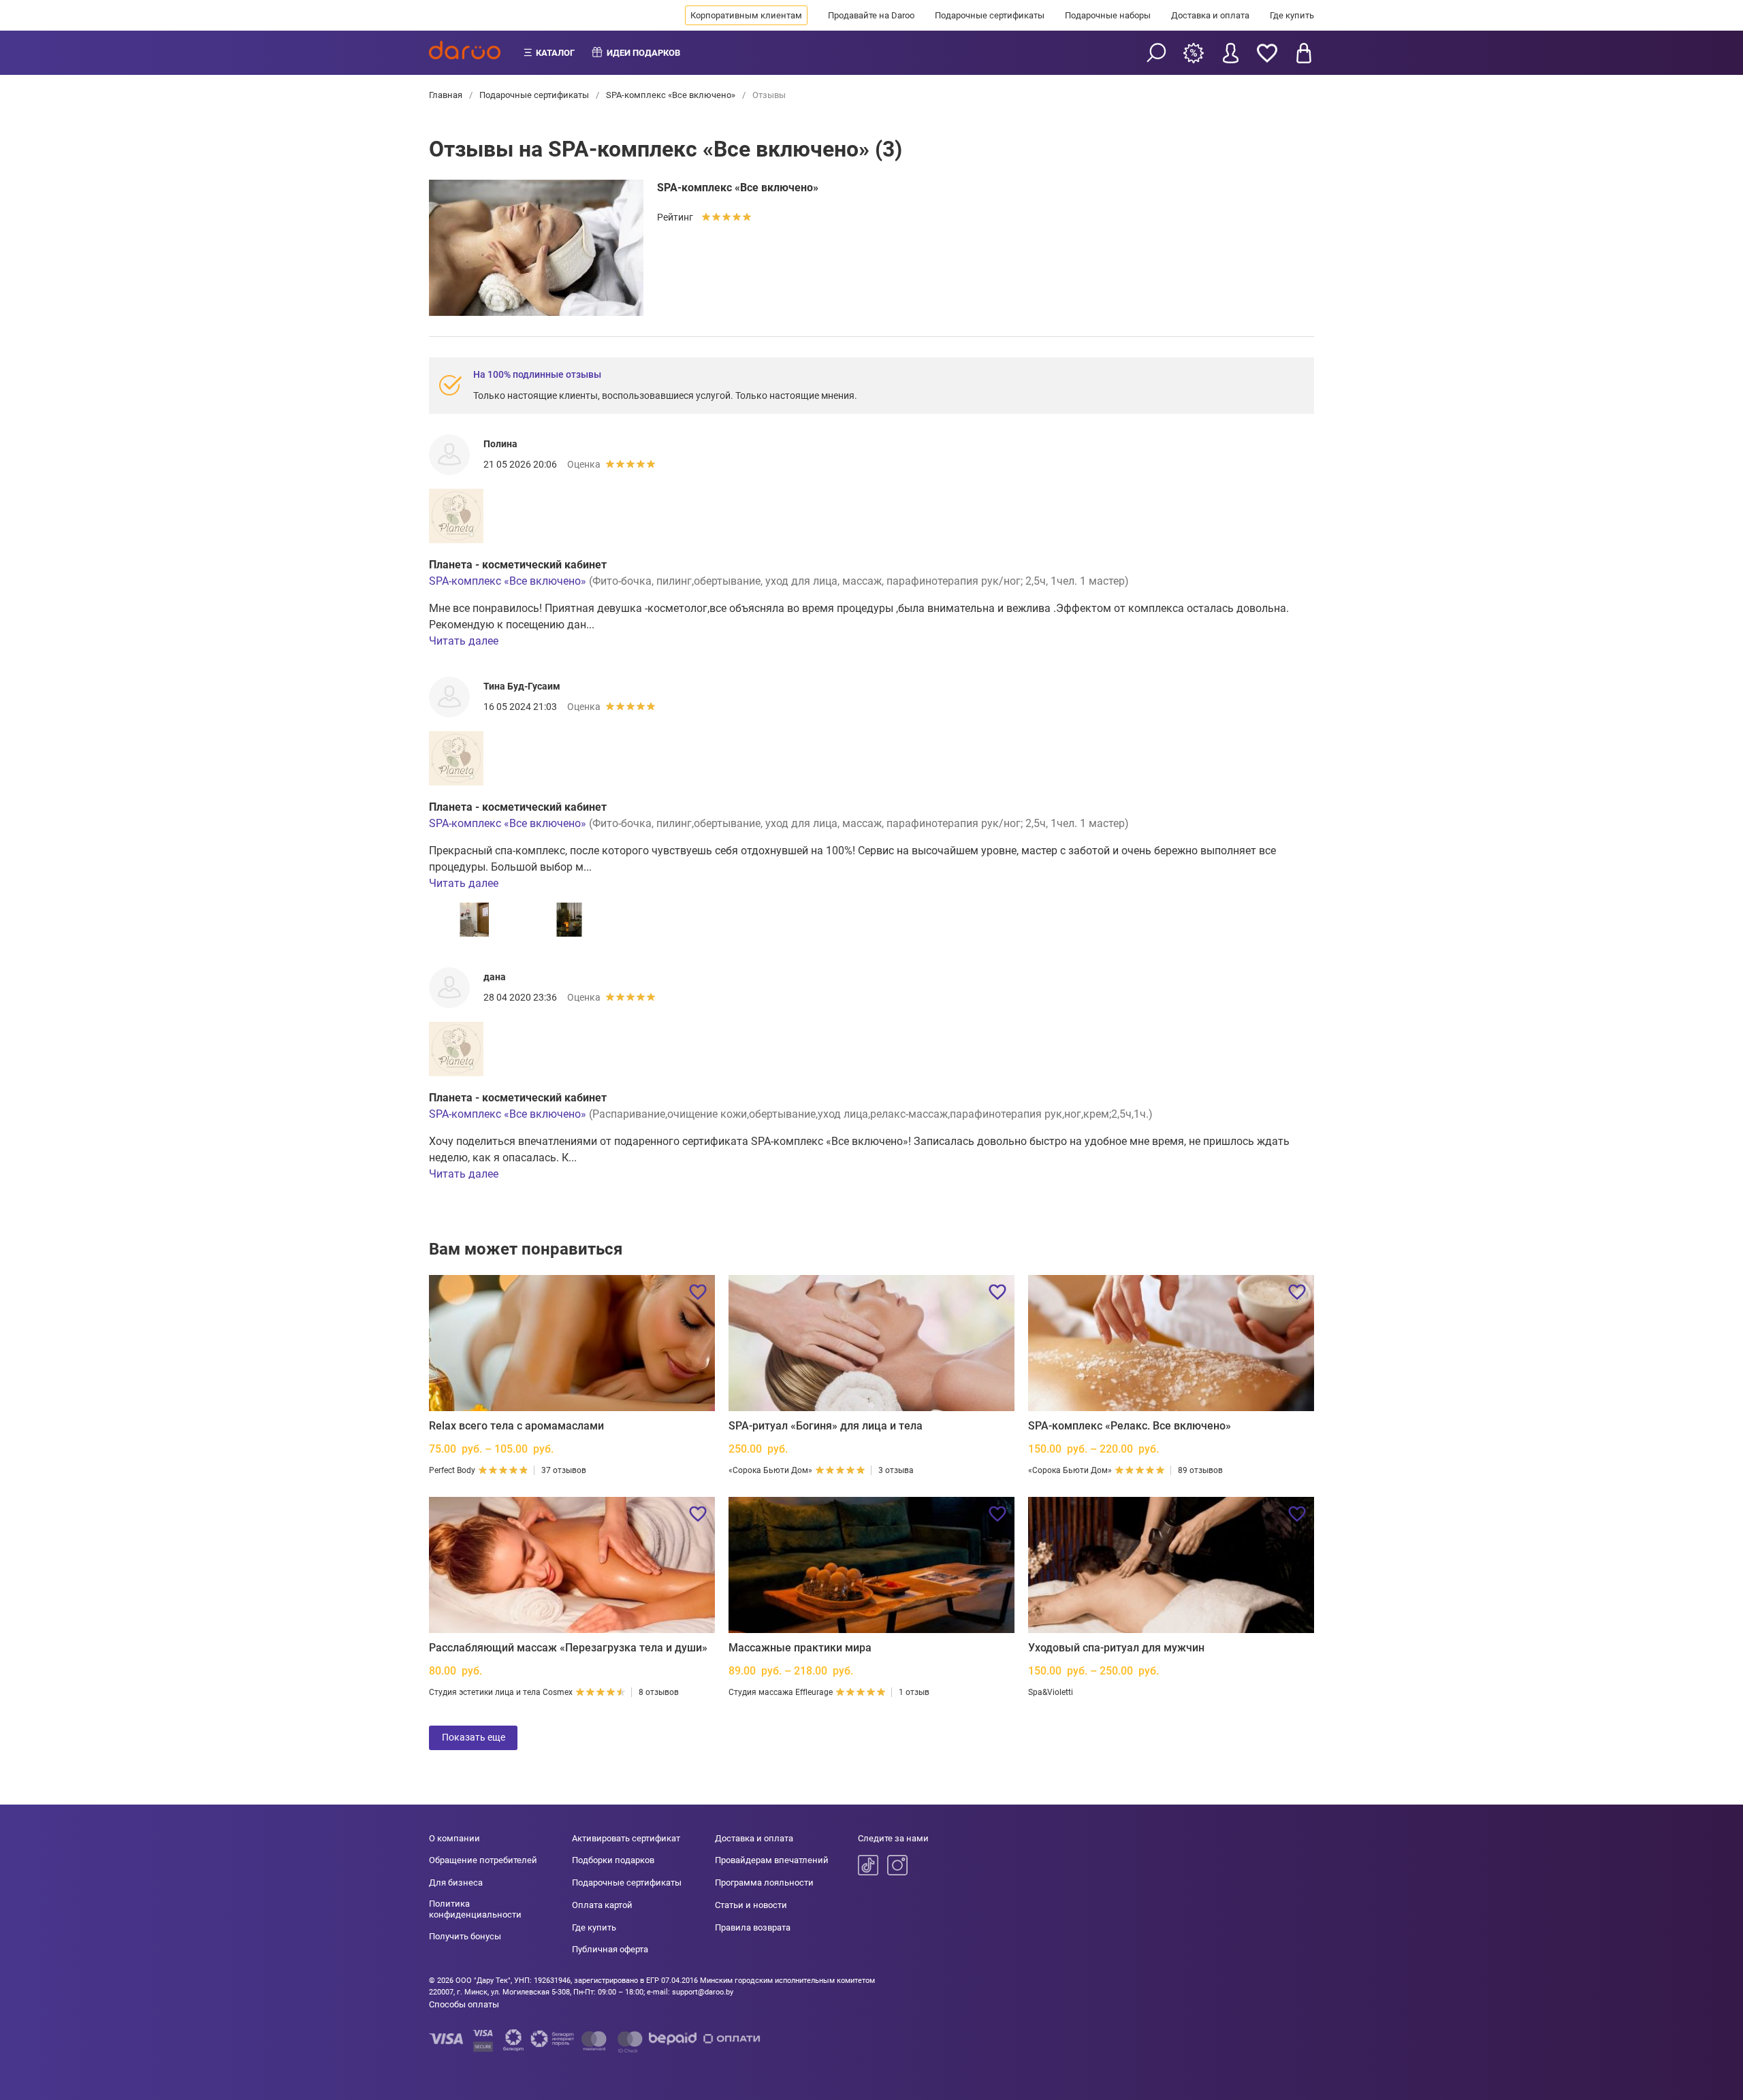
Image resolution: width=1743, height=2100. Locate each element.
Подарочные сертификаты (990, 15)
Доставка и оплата (1210, 15)
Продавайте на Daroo (871, 15)
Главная (447, 95)
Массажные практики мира (800, 1648)
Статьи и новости (751, 1905)
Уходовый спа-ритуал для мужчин (1116, 1648)
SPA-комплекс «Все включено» (671, 95)
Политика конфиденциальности (475, 1909)
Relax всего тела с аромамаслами (516, 1426)
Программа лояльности (764, 1883)
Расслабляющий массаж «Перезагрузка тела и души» (568, 1648)
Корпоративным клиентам (746, 15)
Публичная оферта (610, 1949)
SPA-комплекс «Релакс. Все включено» (1130, 1426)
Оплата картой (602, 1905)
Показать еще (474, 1737)
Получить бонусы (465, 1936)
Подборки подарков (613, 1860)
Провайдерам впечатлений (772, 1860)
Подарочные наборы (1108, 15)
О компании (454, 1838)
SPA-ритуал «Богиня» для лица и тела (826, 1426)
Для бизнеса (456, 1883)
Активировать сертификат (626, 1838)
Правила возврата (753, 1927)
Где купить (1292, 15)
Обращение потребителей (483, 1860)
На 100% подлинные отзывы (537, 374)
